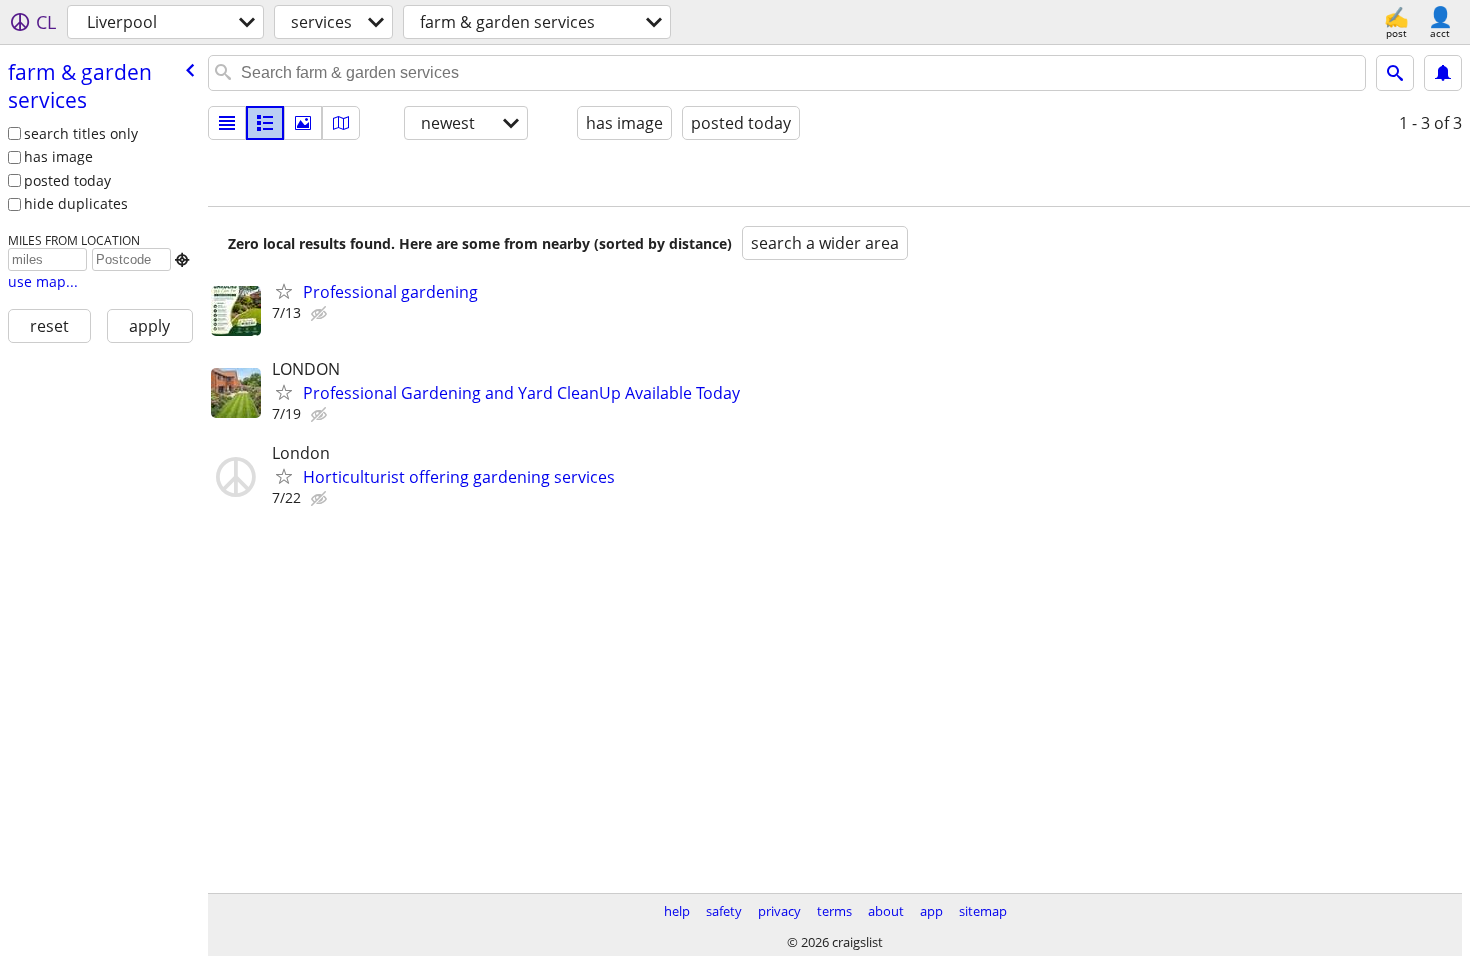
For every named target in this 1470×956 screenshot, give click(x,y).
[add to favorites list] (284, 291)
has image (58, 156)
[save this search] (1443, 73)
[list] (227, 123)
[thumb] (265, 123)
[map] (341, 123)
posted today (67, 180)
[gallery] (303, 123)
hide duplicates (76, 203)
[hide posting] (321, 314)
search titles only (81, 133)
